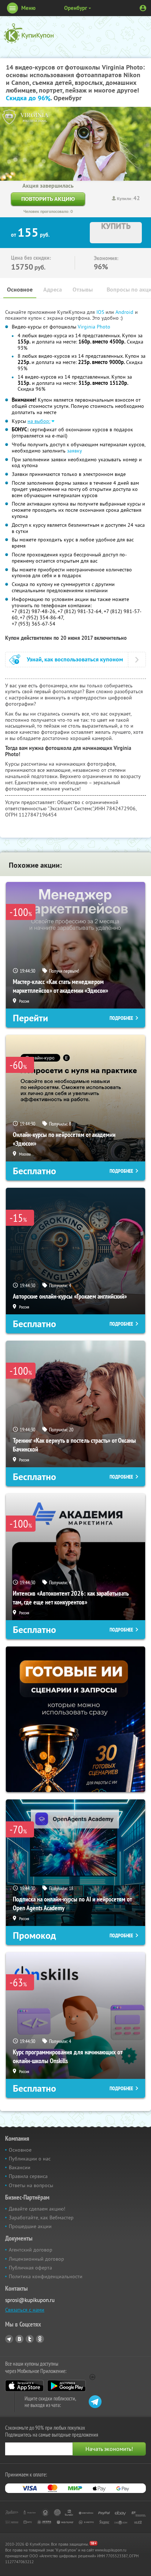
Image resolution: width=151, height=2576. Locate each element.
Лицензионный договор (36, 2259)
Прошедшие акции (30, 2226)
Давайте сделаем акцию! (37, 2209)
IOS (101, 312)
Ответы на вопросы (31, 2185)
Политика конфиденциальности (46, 2276)
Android (125, 312)
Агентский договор (31, 2250)
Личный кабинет (143, 8)
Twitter (30, 2339)
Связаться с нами (25, 2310)
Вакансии (20, 2167)
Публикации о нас (30, 2159)
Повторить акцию (48, 199)
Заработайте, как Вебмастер (41, 2218)
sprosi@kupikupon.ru (30, 2300)
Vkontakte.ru (19, 2339)
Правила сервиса (28, 2176)
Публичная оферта (30, 2268)
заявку (75, 451)
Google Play (67, 2386)
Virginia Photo (94, 327)
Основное (20, 290)
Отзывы (83, 290)
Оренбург (76, 8)
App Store (24, 2386)
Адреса (53, 290)
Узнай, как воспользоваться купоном (75, 659)
